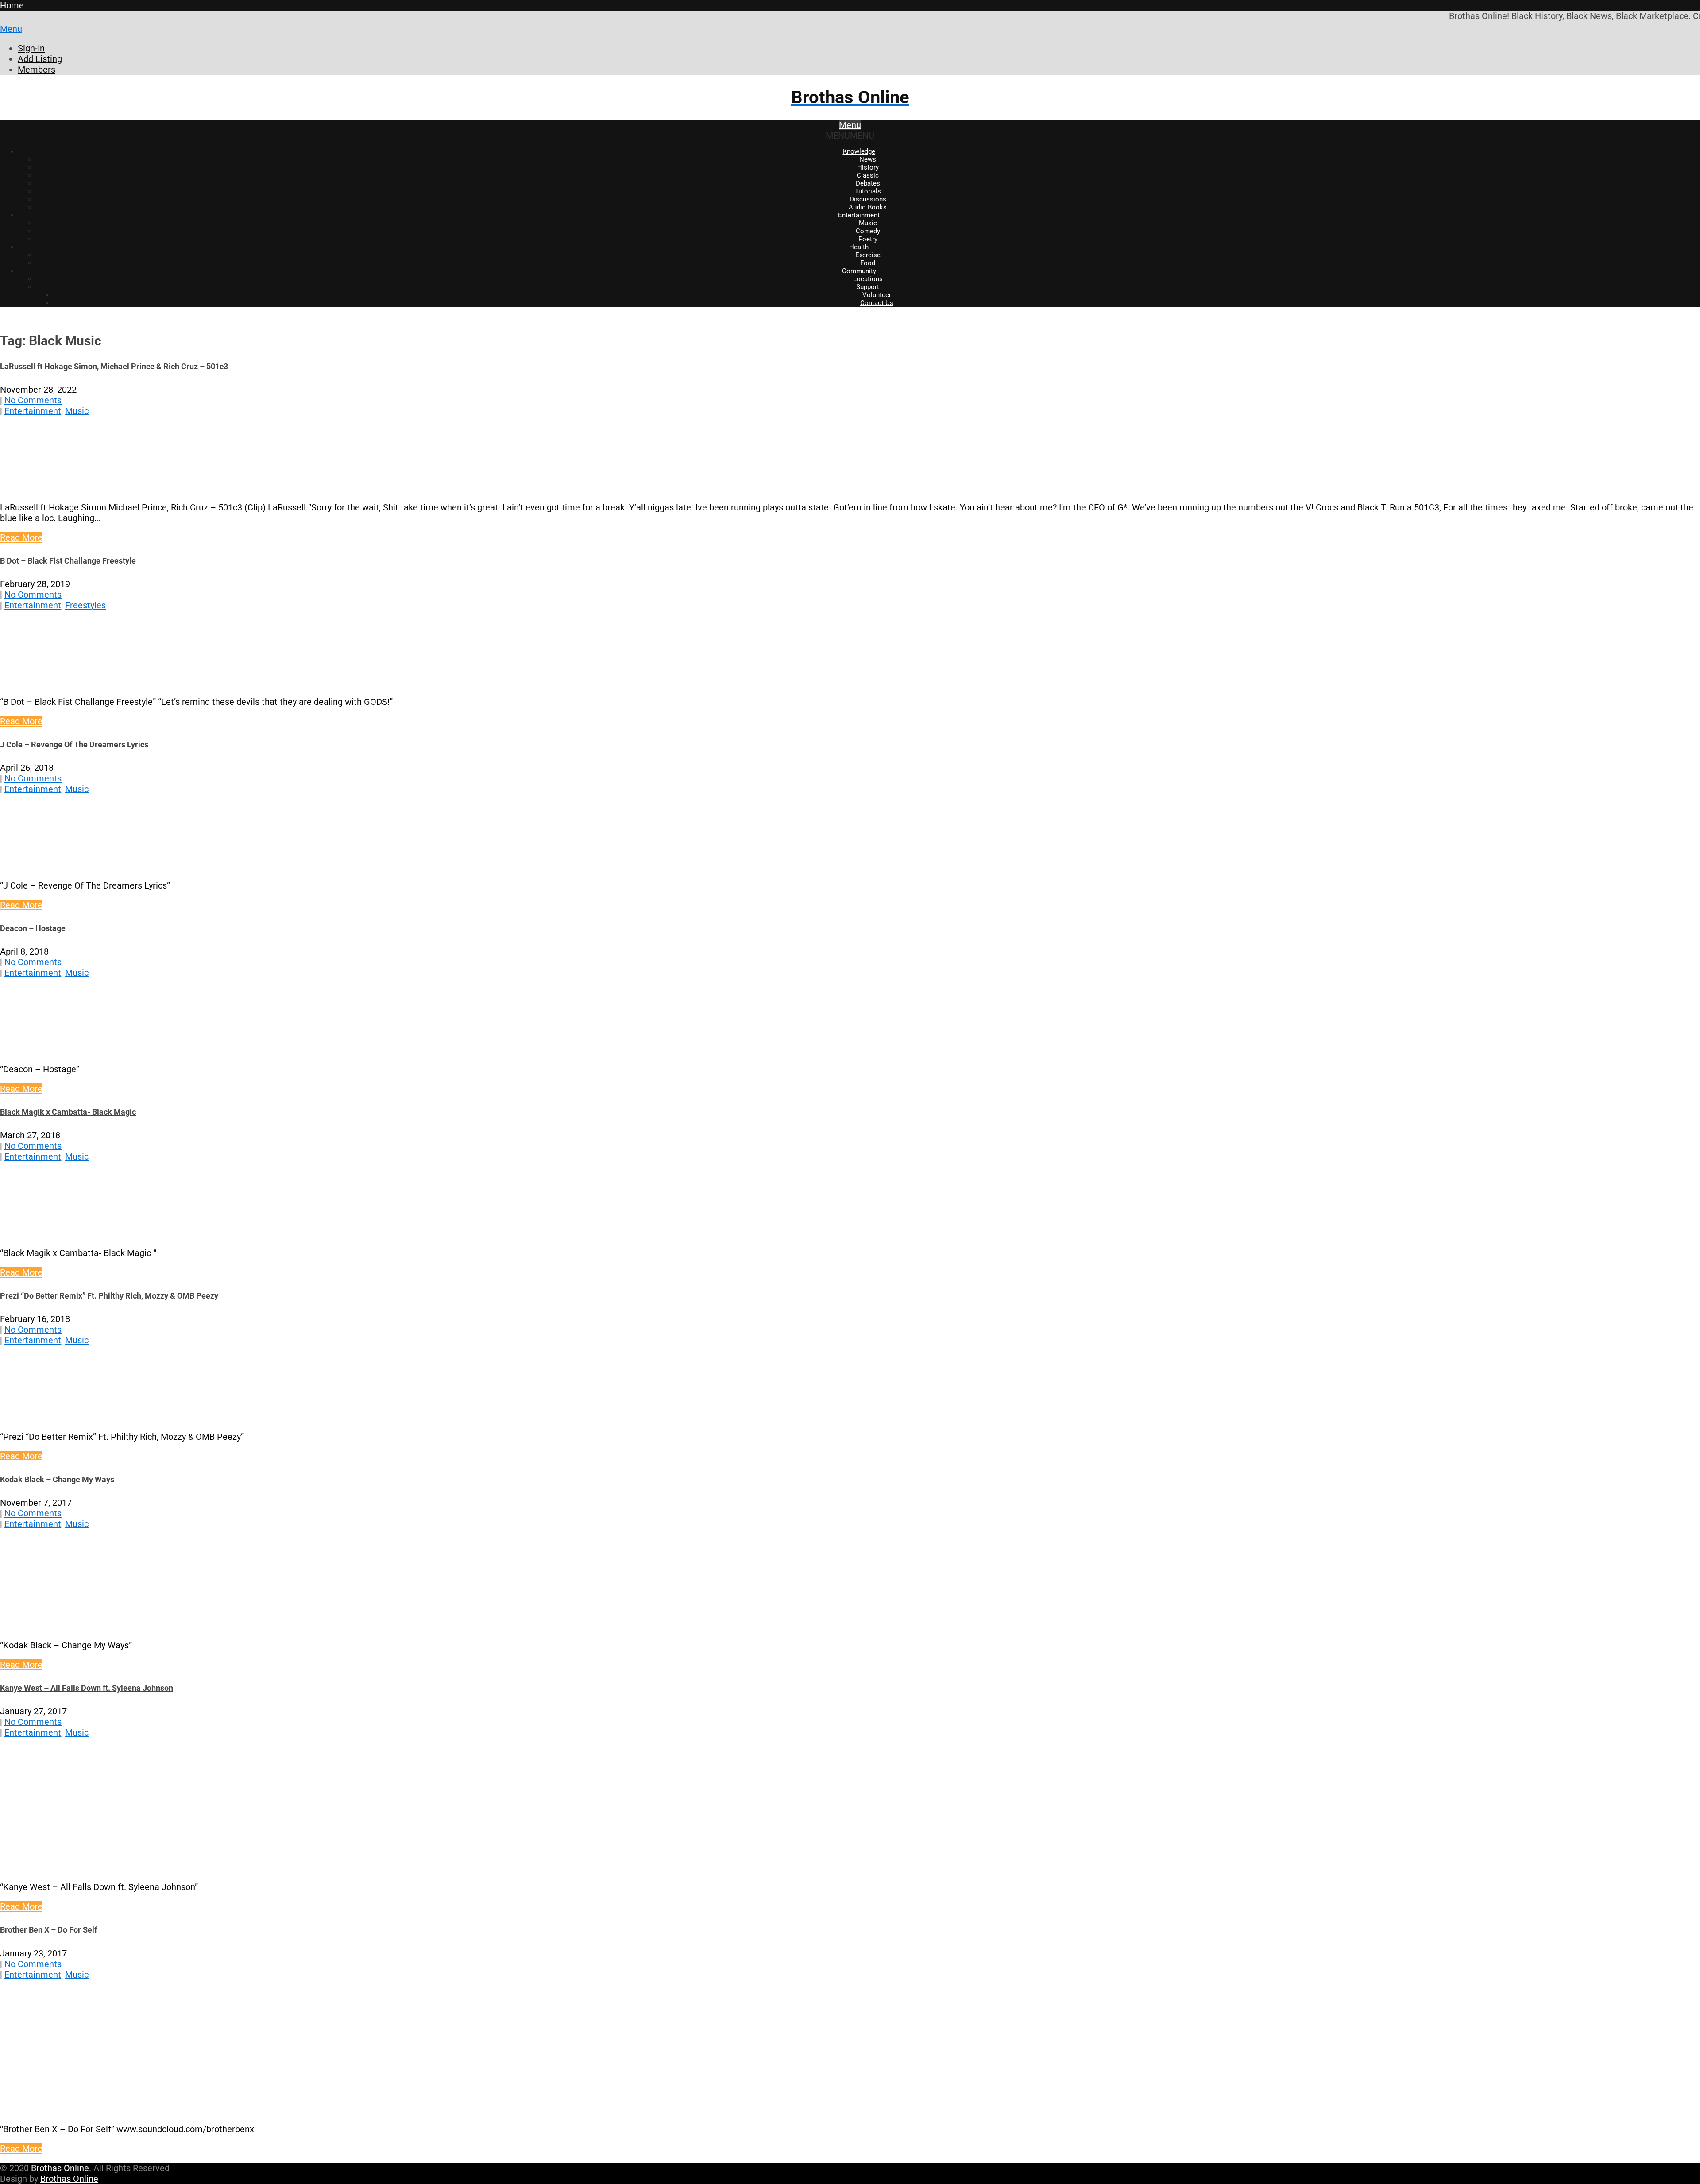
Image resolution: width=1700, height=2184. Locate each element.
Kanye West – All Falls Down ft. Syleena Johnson (87, 1688)
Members (37, 70)
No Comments (33, 400)
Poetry (868, 239)
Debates (868, 183)
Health (859, 247)
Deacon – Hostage (33, 928)
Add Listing (40, 59)
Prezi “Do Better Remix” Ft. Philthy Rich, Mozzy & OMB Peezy (109, 1296)
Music (868, 223)
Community (859, 271)
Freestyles (85, 605)
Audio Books (868, 207)
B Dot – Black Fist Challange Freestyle (68, 561)
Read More (21, 537)
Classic (868, 175)
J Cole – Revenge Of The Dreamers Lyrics (74, 744)
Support (868, 287)
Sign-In (31, 48)
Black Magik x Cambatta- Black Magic (68, 1112)
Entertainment (859, 215)
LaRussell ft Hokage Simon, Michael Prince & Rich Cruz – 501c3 (114, 366)
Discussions (868, 199)
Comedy (868, 231)
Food (868, 263)
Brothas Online (60, 2168)
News (868, 159)
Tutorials (868, 191)
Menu (11, 29)
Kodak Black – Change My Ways (57, 1479)
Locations (868, 279)
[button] (850, 135)
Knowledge (859, 151)
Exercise (868, 255)
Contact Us (877, 303)
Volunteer (877, 295)
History (868, 167)
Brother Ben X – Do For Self (48, 1930)
